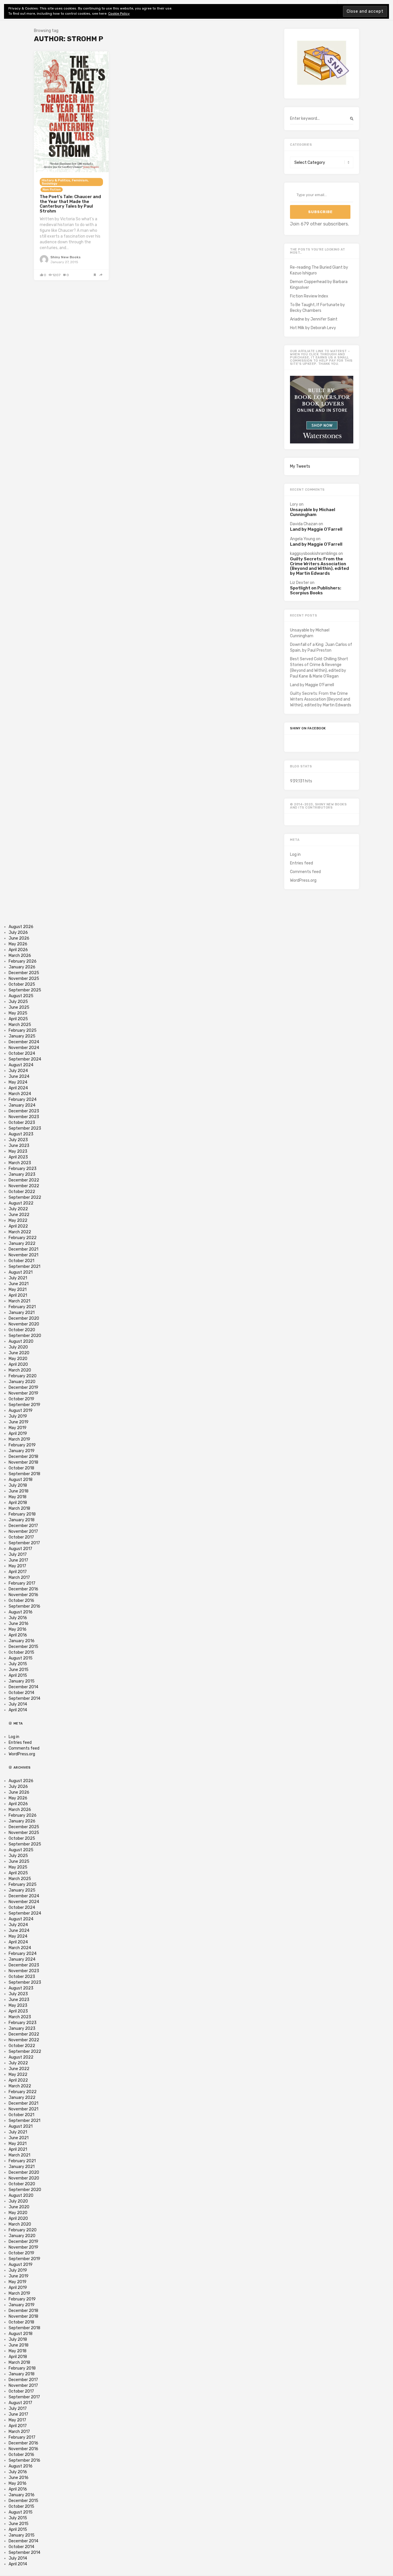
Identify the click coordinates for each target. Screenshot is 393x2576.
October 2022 (22, 1192)
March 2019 (19, 1439)
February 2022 (23, 1238)
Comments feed (305, 872)
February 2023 (23, 1169)
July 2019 (18, 1416)
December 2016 (23, 1589)
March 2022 (20, 1232)
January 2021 (22, 1313)
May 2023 (18, 1151)
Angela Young (303, 539)
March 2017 (19, 1578)
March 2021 (19, 1301)
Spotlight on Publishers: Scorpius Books (316, 590)
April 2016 (18, 1635)
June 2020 (19, 1353)
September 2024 (25, 1059)
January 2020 (22, 1382)
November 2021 (23, 1255)
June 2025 (19, 1007)
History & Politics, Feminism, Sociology (65, 182)
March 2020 (20, 1370)
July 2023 (18, 1140)
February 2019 (22, 1445)
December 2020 (24, 1318)
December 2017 (23, 1526)
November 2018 (23, 1462)
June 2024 (19, 1077)
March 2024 (20, 1094)
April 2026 (18, 950)
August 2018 (21, 1480)
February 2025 (23, 1030)
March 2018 (19, 1508)
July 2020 (18, 1347)
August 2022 (21, 1203)
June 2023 (19, 1146)
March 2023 (20, 1163)
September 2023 (25, 1128)
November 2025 (24, 979)
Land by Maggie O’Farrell (316, 529)
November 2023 (24, 1117)
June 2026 (19, 938)
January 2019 (22, 1451)
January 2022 (22, 1244)
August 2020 (21, 1341)
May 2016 (18, 1629)
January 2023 (22, 1174)
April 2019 (18, 1434)
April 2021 (18, 1295)
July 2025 (18, 1002)
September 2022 (25, 1197)
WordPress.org (303, 880)
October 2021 (21, 1261)
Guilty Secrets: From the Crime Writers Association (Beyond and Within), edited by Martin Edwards (319, 566)
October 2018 (21, 1468)
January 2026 (22, 967)
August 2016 (21, 1612)
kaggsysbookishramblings (314, 554)
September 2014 (24, 1698)
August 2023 (21, 1134)
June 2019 (19, 1422)
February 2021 (22, 1307)
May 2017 (17, 1566)
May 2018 (18, 1497)
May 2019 (18, 1428)
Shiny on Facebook (308, 728)
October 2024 (22, 1053)
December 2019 (23, 1387)
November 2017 (23, 1531)
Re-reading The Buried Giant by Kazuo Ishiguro (319, 270)
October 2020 (22, 1330)
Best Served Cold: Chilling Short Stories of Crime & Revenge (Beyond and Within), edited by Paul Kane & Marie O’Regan (319, 668)
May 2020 (18, 1359)
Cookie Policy (119, 14)
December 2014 (23, 1687)
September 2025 (25, 990)
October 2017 (21, 1537)
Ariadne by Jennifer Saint (314, 319)
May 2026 (18, 944)
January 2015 (22, 1681)
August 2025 (21, 996)
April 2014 (18, 1710)
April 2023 (18, 1157)
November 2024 (24, 1048)
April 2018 (18, 1503)
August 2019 (21, 1411)
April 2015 (18, 1675)
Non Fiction (52, 190)
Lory (294, 504)
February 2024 (23, 1100)
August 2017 (20, 1549)
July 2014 (18, 1704)
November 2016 (23, 1595)
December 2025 (24, 973)
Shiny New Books (65, 257)
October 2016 (21, 1601)
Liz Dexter (299, 583)
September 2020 (25, 1336)
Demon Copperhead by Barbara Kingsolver (319, 285)
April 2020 (18, 1364)
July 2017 (18, 1554)
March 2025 (20, 1025)
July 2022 (18, 1209)
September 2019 (24, 1405)
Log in (295, 854)
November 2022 (24, 1186)
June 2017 (18, 1560)
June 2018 (19, 1491)
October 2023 (22, 1123)
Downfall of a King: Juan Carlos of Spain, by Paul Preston (321, 647)
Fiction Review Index (309, 296)
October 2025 (22, 984)
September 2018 (24, 1474)
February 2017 (22, 1583)
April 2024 (18, 1088)
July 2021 (18, 1278)
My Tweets (300, 466)
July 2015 (18, 1664)
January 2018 (22, 1520)
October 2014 (21, 1693)
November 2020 (24, 1324)
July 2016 (18, 1618)
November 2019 (23, 1393)
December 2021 (23, 1249)
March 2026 (20, 956)
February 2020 (23, 1376)
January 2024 (22, 1105)
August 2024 (21, 1065)
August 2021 (21, 1272)
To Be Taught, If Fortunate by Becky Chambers (317, 308)
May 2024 (18, 1082)
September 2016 (24, 1606)
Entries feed (302, 863)
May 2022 (18, 1220)
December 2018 (23, 1457)
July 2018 (18, 1485)
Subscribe (320, 212)
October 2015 (21, 1652)
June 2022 (19, 1215)
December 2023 (24, 1111)
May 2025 (18, 1013)
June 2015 (19, 1670)
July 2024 (18, 1071)
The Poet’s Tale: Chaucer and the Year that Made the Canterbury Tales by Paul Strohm (70, 204)
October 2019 (21, 1399)
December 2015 (23, 1647)
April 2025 (18, 1019)
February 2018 (22, 1514)
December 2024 (24, 1042)
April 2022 (18, 1226)
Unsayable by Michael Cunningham (313, 512)
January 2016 (22, 1641)
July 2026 (18, 933)
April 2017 (18, 1572)
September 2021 (24, 1267)
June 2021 (19, 1284)
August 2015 (21, 1658)
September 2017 (24, 1543)
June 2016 (19, 1624)
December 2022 (24, 1180)
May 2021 (18, 1290)
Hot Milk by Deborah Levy (313, 328)
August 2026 (21, 927)
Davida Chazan (304, 524)
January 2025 (22, 1036)
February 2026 (23, 961)
